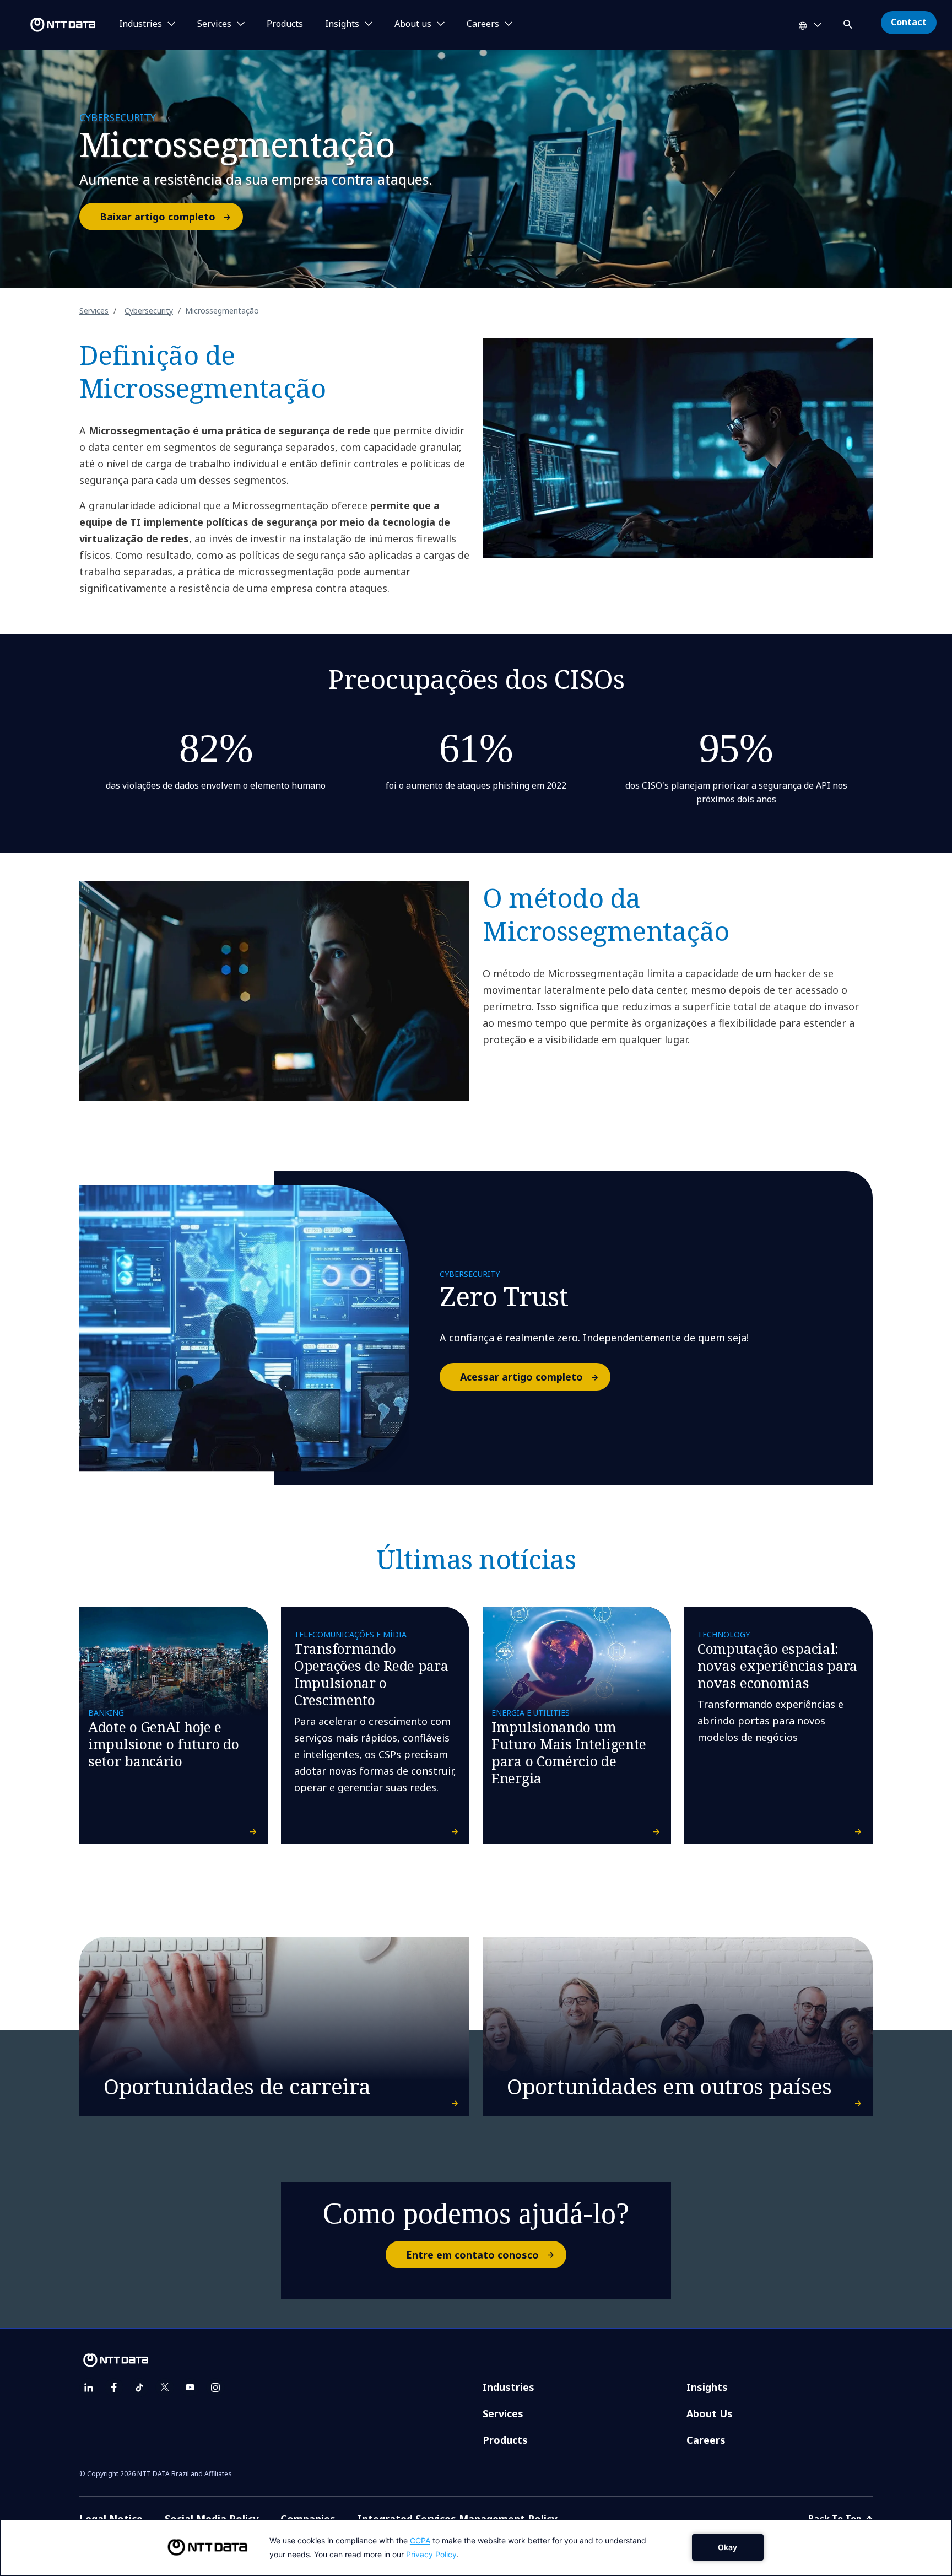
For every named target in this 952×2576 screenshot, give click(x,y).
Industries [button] (140, 24)
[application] (476, 2547)
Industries (509, 2387)
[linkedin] (89, 2388)
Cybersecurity (149, 311)
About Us (710, 2413)
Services (94, 311)
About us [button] (413, 24)
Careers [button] (483, 24)
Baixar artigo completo (158, 217)
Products (285, 24)
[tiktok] (139, 2388)
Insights (707, 2387)
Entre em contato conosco (472, 2255)
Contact (909, 22)
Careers (706, 2440)
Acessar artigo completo (521, 1377)
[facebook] (114, 2388)
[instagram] (215, 2388)
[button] (849, 22)
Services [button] (214, 24)
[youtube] (190, 2388)
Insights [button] (342, 24)
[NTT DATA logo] (50, 25)
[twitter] (165, 2388)
